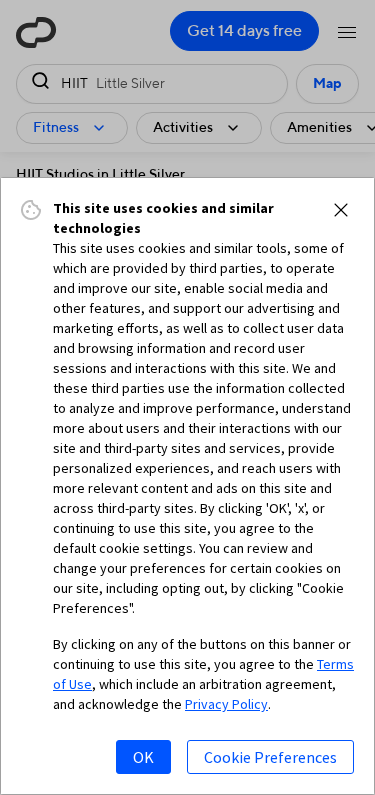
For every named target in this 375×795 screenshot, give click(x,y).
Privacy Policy (226, 704)
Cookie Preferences (270, 757)
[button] (341, 210)
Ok (143, 757)
